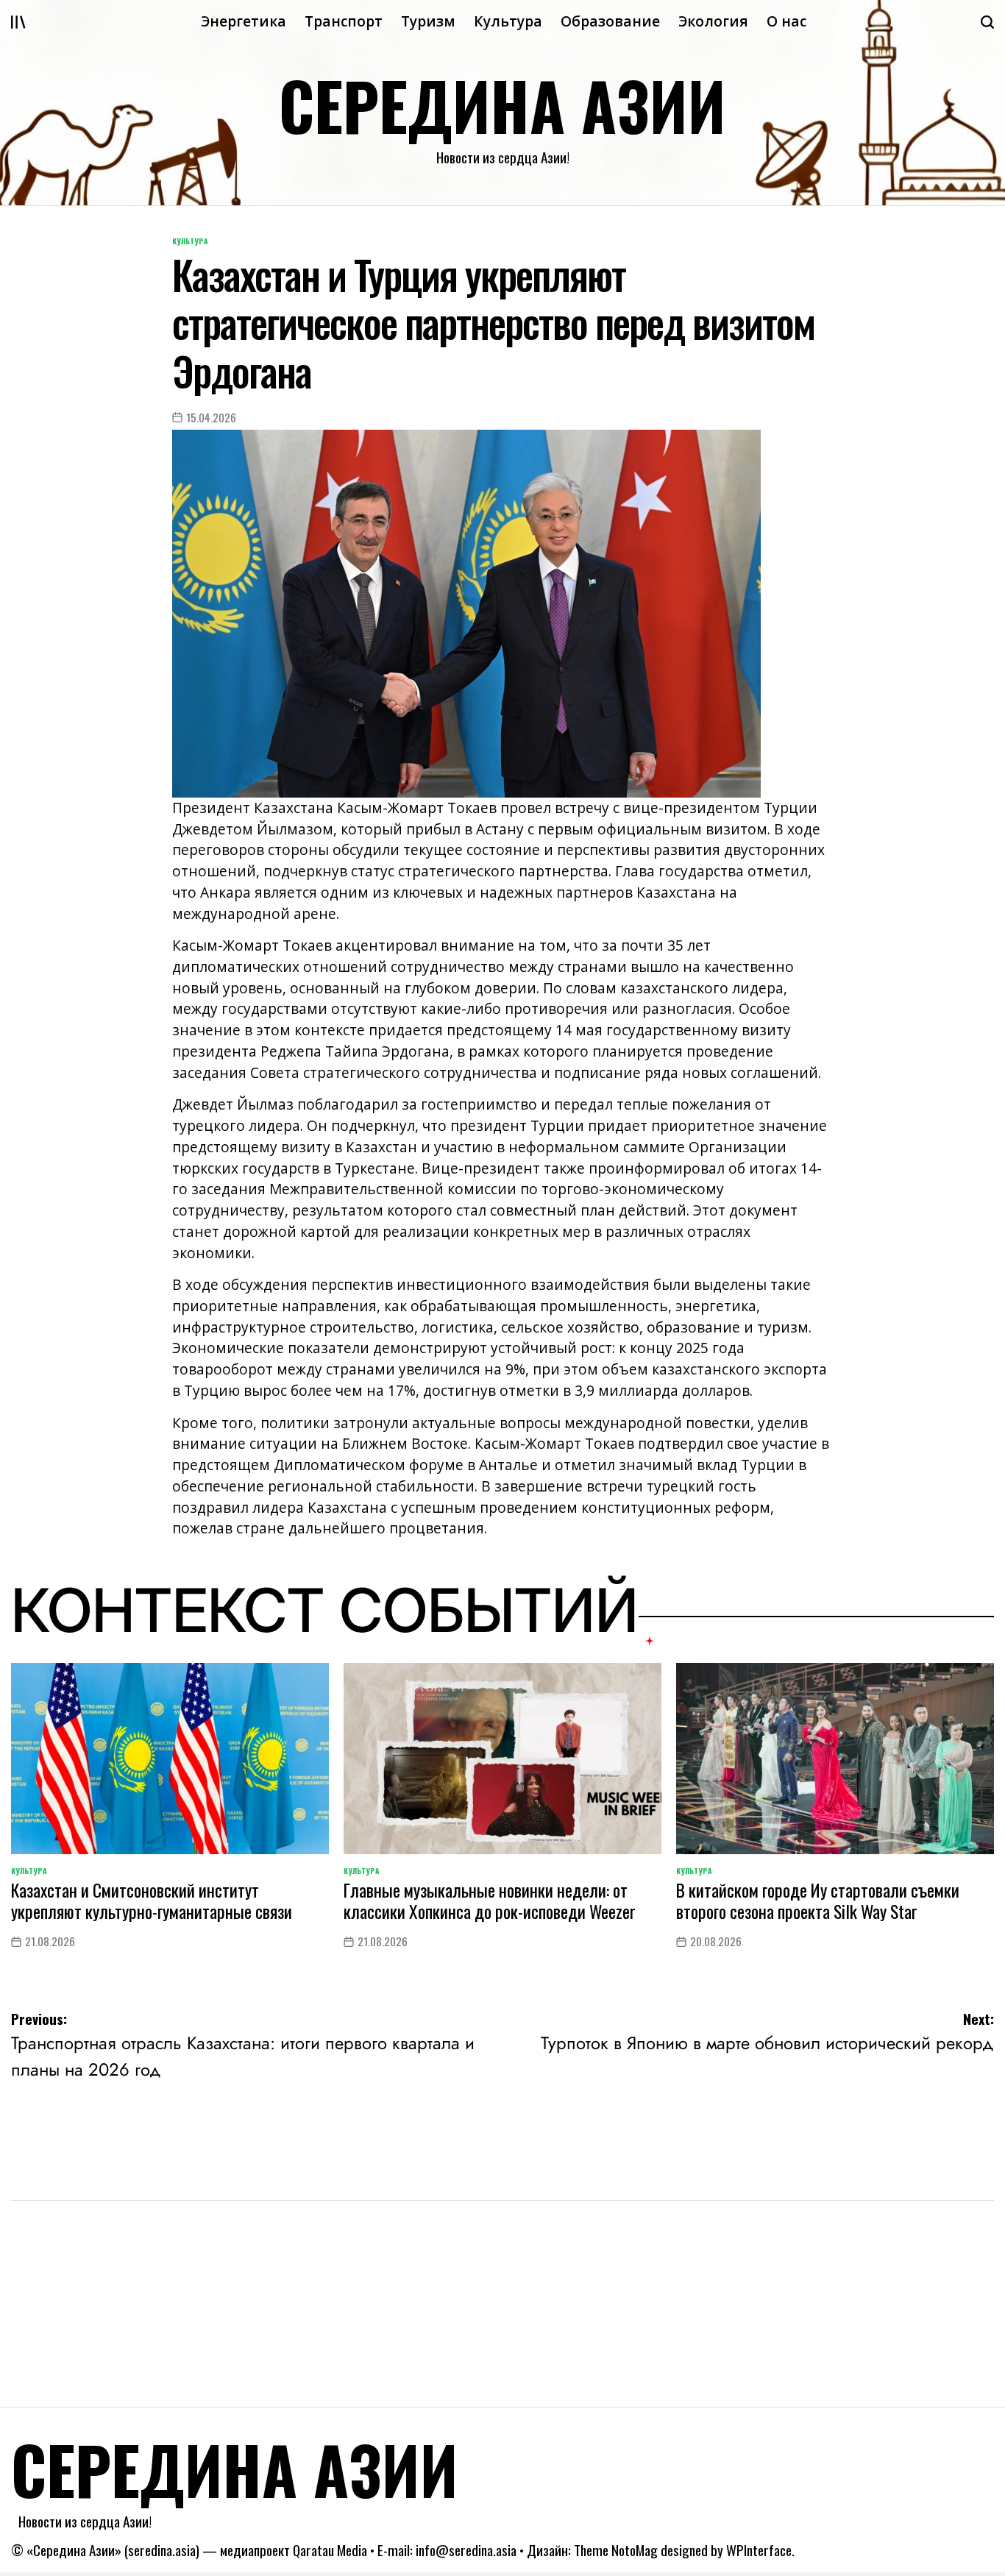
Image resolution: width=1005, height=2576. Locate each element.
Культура (508, 21)
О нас (786, 21)
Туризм (428, 21)
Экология (713, 21)
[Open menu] (18, 22)
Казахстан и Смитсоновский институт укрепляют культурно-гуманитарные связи (152, 1901)
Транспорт (344, 21)
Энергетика (244, 21)
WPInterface (759, 2550)
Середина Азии (502, 105)
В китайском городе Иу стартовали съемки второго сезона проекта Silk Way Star (818, 1901)
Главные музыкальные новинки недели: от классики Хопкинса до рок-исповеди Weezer (490, 1901)
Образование (610, 21)
